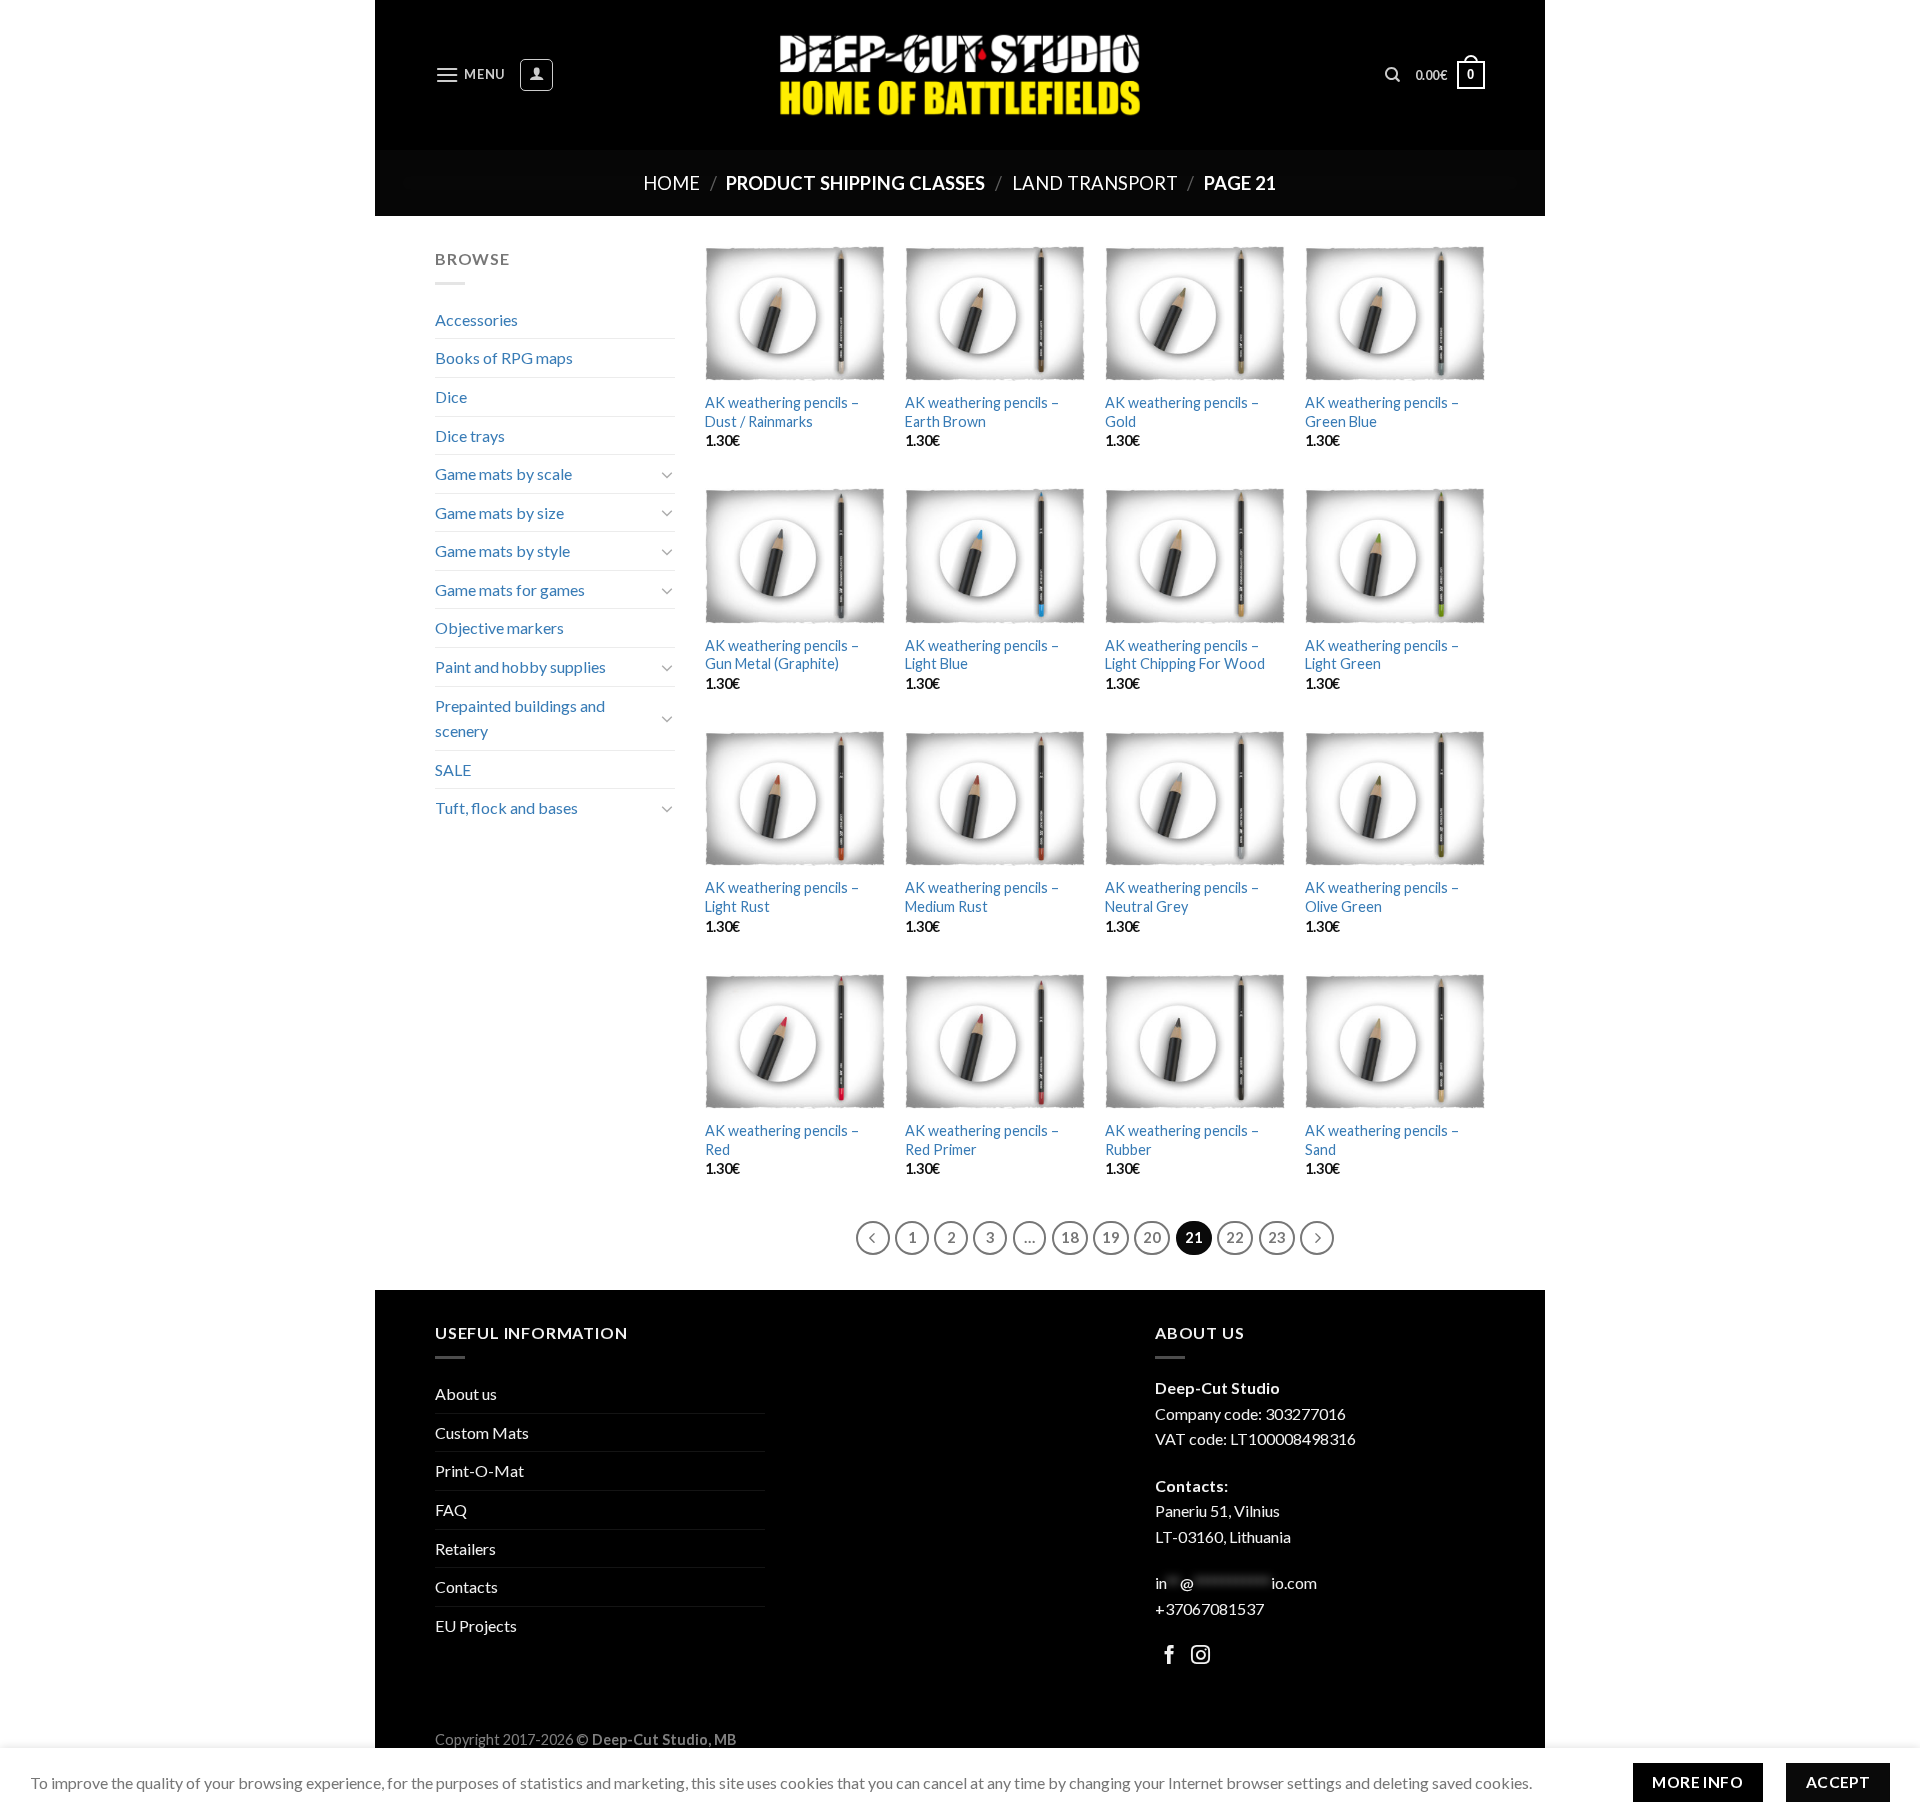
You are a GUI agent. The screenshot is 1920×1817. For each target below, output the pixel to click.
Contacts (466, 1586)
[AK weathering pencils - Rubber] (1195, 1041)
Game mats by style (502, 550)
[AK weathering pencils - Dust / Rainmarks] (795, 313)
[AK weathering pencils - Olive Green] (1395, 798)
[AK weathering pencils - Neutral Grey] (1195, 798)
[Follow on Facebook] (1169, 1656)
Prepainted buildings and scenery (520, 718)
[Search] (1392, 75)
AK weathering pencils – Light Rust (782, 897)
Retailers (465, 1548)
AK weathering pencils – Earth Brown (982, 412)
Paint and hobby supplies (520, 666)
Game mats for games (510, 589)
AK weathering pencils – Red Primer (982, 1140)
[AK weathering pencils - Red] (795, 1041)
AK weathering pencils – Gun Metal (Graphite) (782, 655)
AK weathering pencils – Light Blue (982, 655)
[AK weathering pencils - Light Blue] (995, 555)
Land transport (1095, 183)
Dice (451, 396)
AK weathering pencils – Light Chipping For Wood (1185, 655)
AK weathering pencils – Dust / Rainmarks (782, 412)
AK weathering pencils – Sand (1382, 1140)
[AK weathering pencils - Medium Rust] (995, 798)
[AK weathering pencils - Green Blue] (1395, 313)
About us (466, 1393)
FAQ (451, 1509)
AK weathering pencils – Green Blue (1382, 412)
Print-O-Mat (479, 1470)
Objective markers (499, 627)
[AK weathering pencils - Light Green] (1395, 555)
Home (671, 183)
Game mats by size (499, 512)
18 (1070, 1237)
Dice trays (470, 435)
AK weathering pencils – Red (782, 1140)
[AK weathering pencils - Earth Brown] (995, 313)
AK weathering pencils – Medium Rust (982, 897)
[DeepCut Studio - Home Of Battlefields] (960, 74)
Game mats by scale (503, 473)
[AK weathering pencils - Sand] (1395, 1041)
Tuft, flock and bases (506, 807)
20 (1152, 1237)
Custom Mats (482, 1432)
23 (1277, 1237)
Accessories (476, 319)
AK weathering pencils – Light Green (1382, 655)
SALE (453, 769)
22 (1235, 1237)
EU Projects (476, 1625)
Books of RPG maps (504, 357)
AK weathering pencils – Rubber (1182, 1140)
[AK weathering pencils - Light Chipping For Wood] (1195, 555)
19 (1111, 1237)
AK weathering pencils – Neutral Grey (1182, 897)
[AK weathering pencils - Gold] (1195, 313)
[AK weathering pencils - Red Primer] (995, 1041)
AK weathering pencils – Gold (1182, 412)
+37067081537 (1209, 1608)
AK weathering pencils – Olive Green (1382, 897)
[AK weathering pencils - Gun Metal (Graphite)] (795, 555)
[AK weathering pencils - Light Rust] (795, 798)
